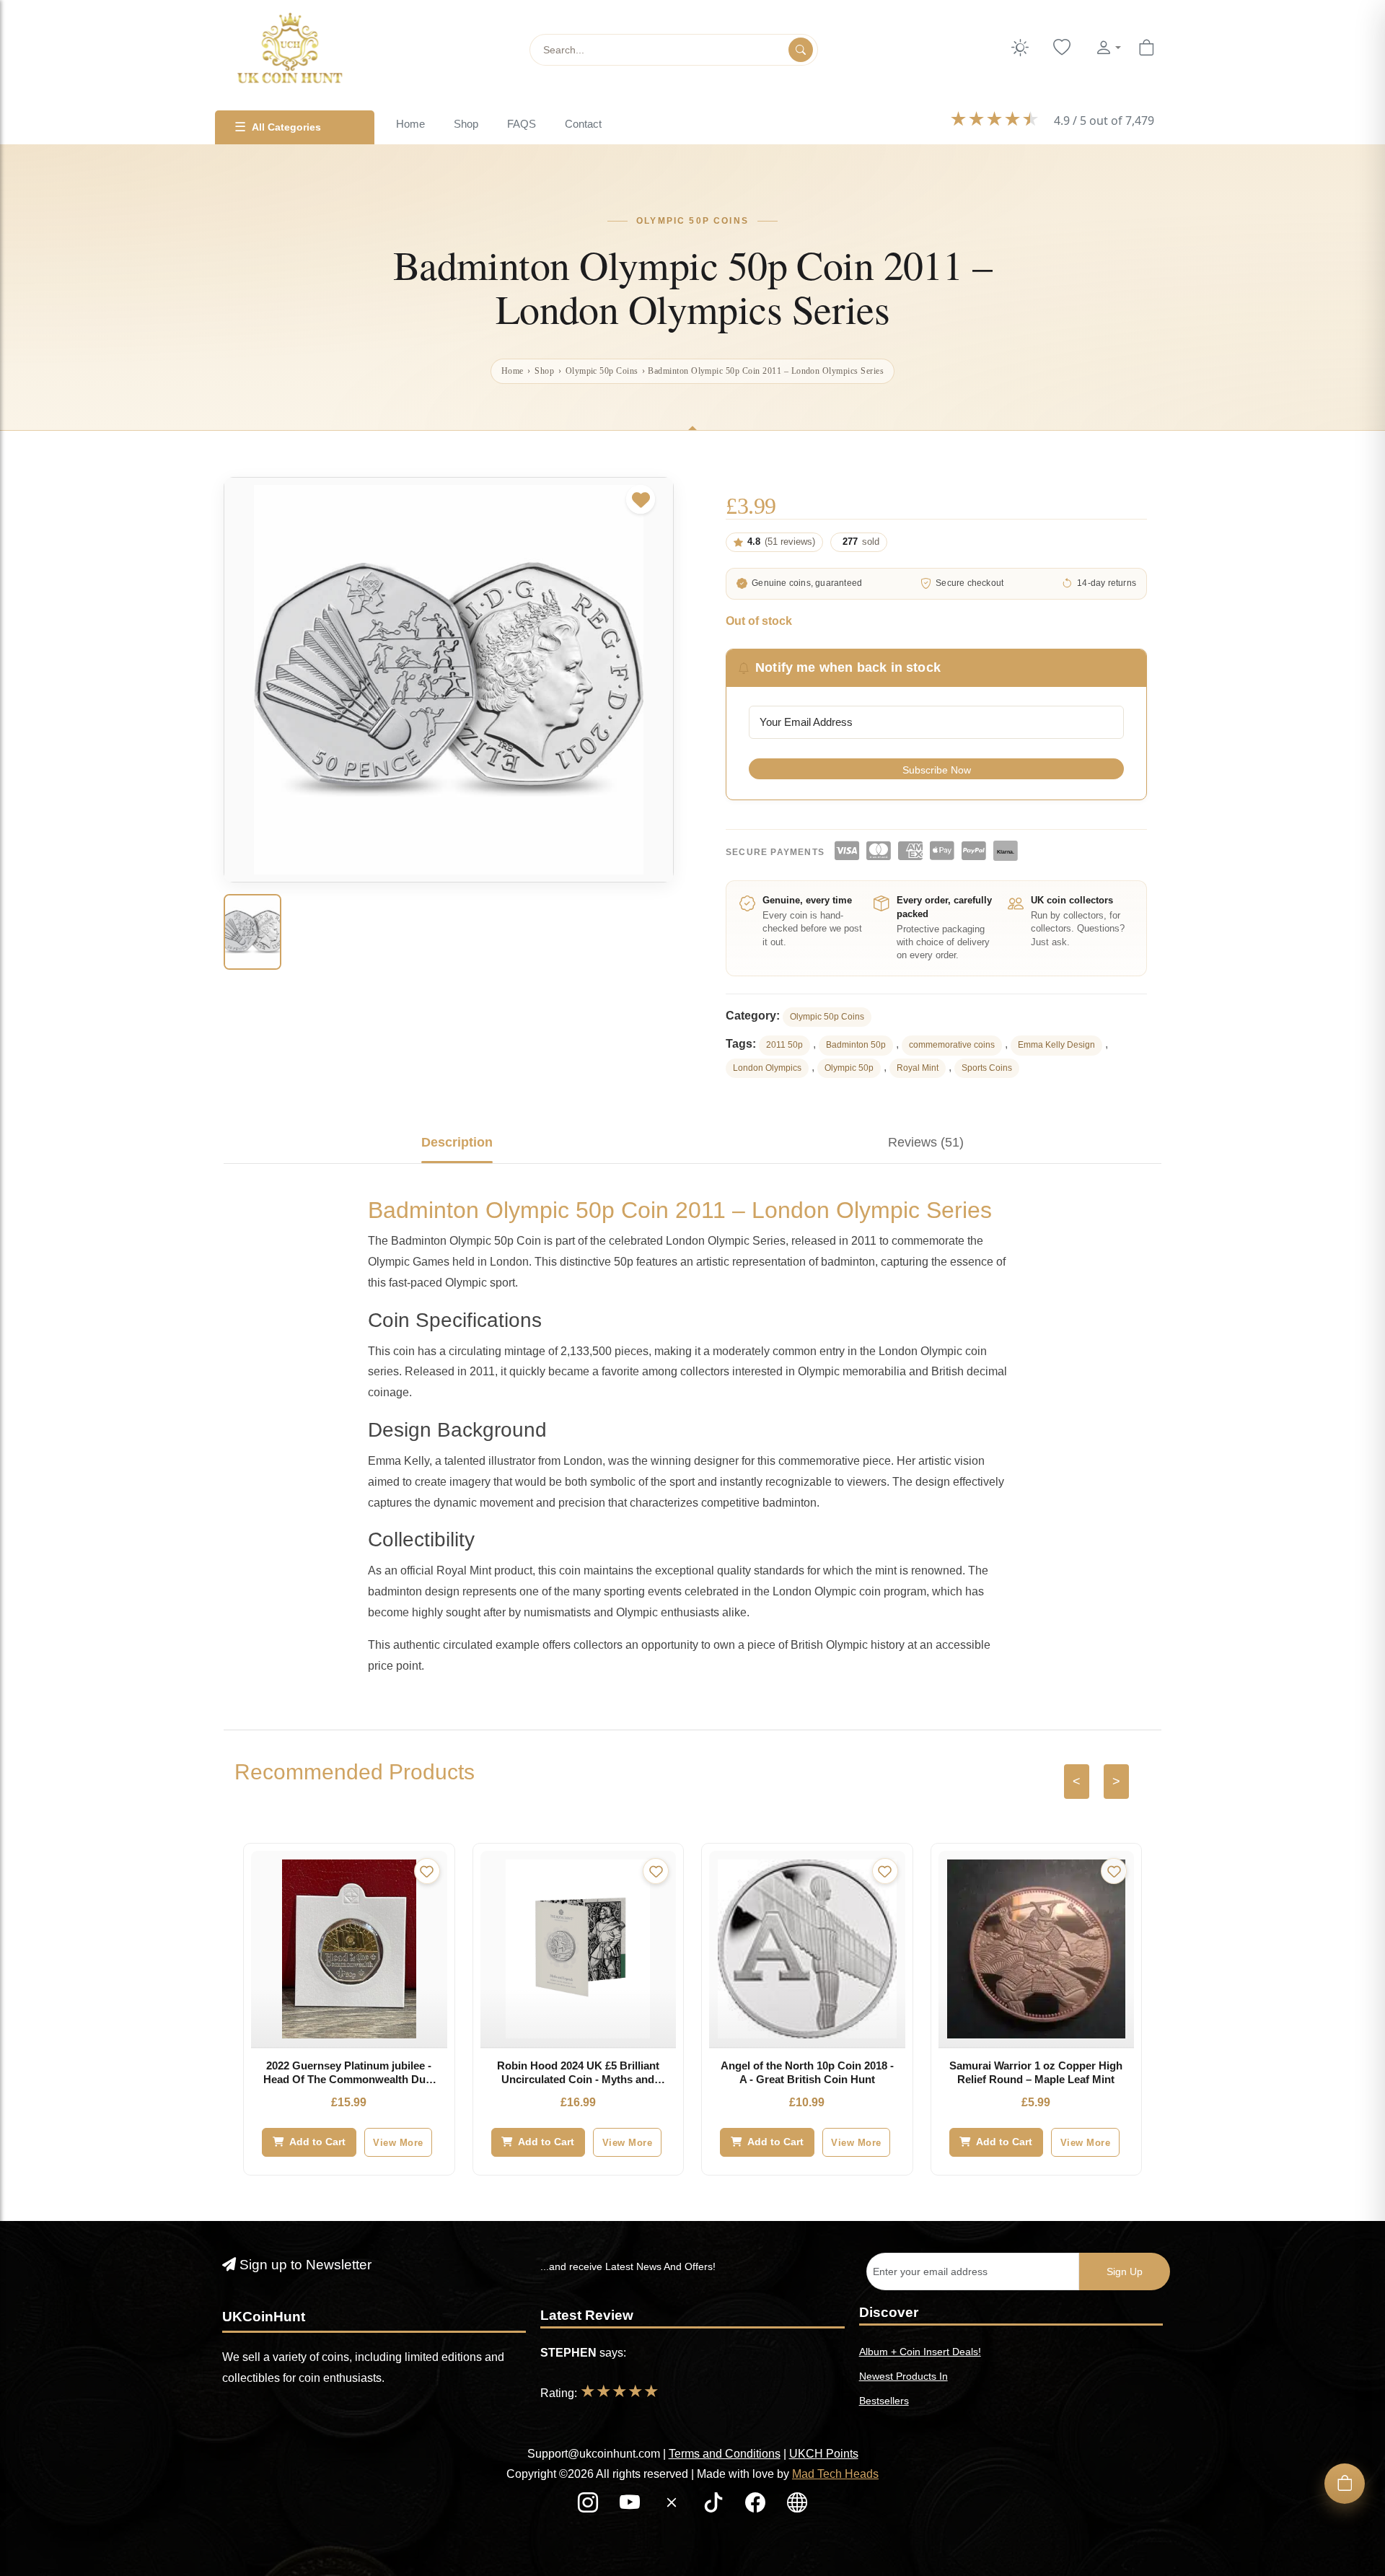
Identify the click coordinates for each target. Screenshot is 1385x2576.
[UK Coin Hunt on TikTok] (715, 2506)
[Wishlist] (1062, 48)
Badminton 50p (856, 1045)
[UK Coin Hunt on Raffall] (797, 2506)
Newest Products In (903, 2376)
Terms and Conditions (725, 2454)
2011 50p (784, 1045)
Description (457, 1142)
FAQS (522, 124)
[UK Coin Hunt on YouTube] (631, 2506)
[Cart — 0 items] (1146, 48)
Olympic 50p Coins (602, 371)
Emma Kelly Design (1056, 1045)
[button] (1108, 48)
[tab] (457, 1142)
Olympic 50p (849, 1068)
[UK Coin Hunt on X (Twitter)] (673, 2506)
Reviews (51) (926, 1142)
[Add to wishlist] (641, 499)
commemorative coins (952, 1045)
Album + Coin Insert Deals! (920, 2352)
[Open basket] (1345, 2484)
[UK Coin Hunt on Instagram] (589, 2506)
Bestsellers (884, 2401)
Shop (466, 124)
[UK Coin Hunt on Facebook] (757, 2506)
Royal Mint (918, 1068)
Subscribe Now (937, 770)
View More (398, 2143)
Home (410, 124)
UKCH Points (824, 2454)
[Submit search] (801, 50)
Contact (583, 124)
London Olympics (767, 1068)
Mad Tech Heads (835, 2474)
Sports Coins (987, 1068)
